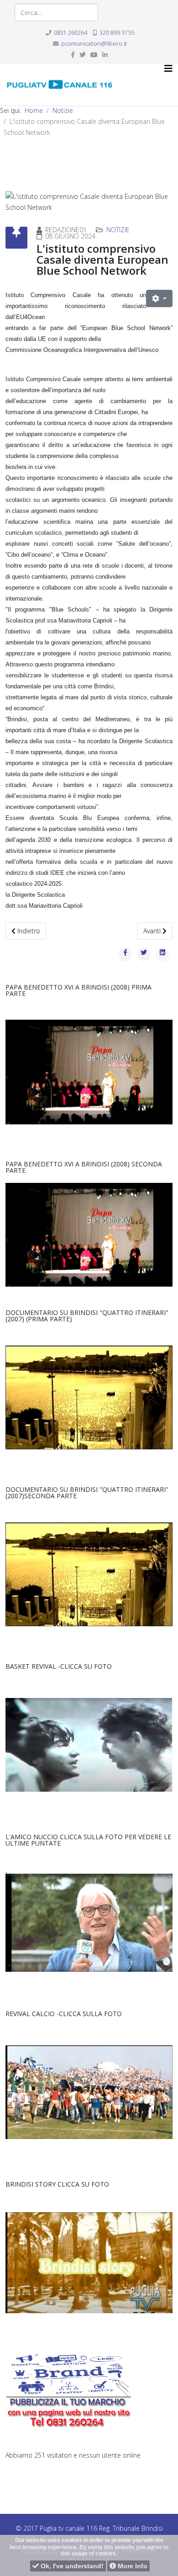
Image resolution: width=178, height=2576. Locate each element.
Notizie (63, 110)
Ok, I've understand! (71, 2566)
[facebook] (73, 55)
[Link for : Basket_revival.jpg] (89, 1745)
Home (34, 110)
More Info (132, 2566)
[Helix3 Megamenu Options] (168, 69)
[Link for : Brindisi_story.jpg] (89, 2263)
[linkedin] (105, 55)
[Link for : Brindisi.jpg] (89, 1397)
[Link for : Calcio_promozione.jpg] (89, 2092)
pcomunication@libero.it (94, 44)
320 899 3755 (117, 33)
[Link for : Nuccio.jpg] (89, 1922)
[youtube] (94, 55)
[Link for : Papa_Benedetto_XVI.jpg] (89, 1072)
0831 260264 (71, 33)
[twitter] (83, 55)
